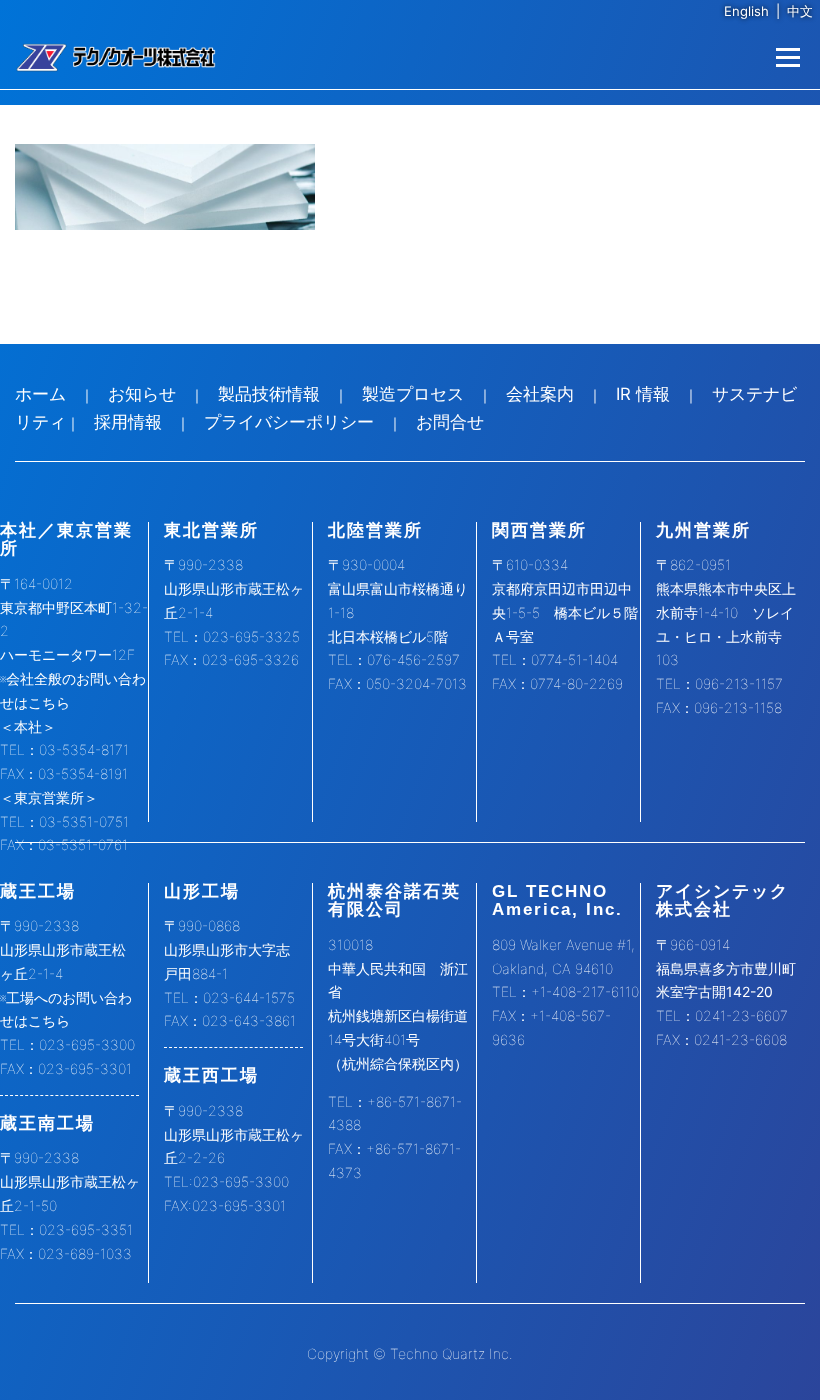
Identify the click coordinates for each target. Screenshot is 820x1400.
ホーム (40, 394)
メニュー (787, 57)
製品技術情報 (269, 394)
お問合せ (450, 422)
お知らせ (142, 394)
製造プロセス (413, 394)
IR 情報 (643, 394)
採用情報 (128, 422)
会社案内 (540, 394)
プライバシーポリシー (289, 422)
